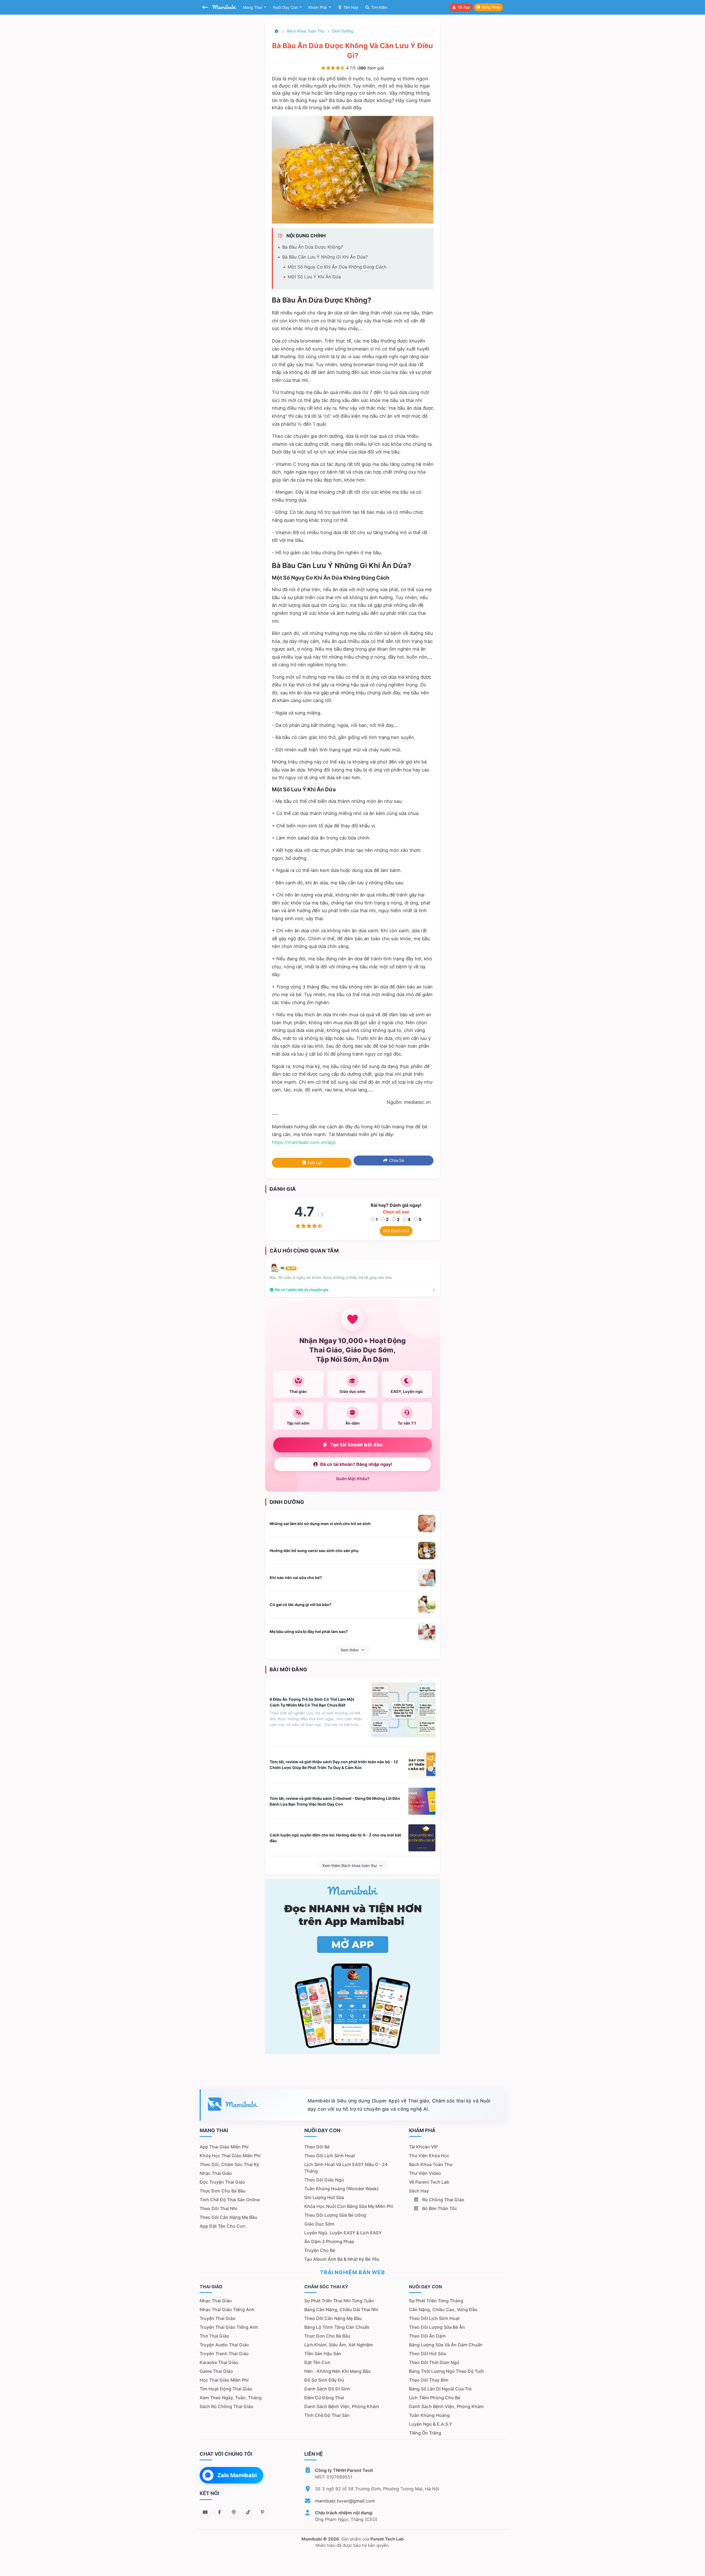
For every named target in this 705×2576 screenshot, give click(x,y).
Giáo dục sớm (319, 2224)
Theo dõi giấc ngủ (324, 2180)
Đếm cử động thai (324, 2398)
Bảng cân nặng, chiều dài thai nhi (341, 2309)
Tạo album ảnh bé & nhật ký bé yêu (342, 2259)
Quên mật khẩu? (353, 1479)
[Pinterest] (262, 2512)
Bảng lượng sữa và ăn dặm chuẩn (446, 2345)
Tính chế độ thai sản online (230, 2200)
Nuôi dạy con (286, 7)
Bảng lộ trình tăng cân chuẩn (337, 2327)
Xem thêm (349, 1650)
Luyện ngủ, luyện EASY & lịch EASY (343, 2233)
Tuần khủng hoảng (429, 2415)
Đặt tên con (317, 2362)
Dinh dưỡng (343, 31)
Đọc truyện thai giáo (222, 2182)
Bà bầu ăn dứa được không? (313, 247)
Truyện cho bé (320, 2250)
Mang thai (253, 7)
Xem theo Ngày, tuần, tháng (231, 2398)
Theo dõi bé (317, 2147)
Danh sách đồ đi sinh (327, 2389)
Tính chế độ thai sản (327, 2415)
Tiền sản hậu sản (323, 2354)
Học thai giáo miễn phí (224, 2380)
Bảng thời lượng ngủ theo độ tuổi (446, 2371)
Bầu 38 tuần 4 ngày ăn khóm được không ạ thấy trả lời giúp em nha (331, 1277)
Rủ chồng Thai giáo (443, 2200)
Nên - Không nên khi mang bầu (337, 2371)
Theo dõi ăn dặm (427, 2336)
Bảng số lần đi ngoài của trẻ (440, 2389)
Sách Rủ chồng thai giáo (227, 2406)
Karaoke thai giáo (219, 2362)
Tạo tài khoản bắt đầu (356, 1445)
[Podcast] (234, 2512)
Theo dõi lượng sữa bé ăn (437, 2327)
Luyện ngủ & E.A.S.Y (431, 2424)
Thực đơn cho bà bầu (223, 2191)
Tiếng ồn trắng (425, 2433)
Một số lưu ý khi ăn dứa (314, 277)
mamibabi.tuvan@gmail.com (345, 2501)
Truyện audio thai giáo (224, 2345)
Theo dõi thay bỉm (429, 2380)
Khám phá (318, 7)
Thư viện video (425, 2173)
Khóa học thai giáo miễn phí (230, 2156)
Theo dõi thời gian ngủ (434, 2362)
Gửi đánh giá (396, 1231)
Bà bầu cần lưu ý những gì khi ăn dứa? (325, 257)
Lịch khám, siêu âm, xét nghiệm (339, 2345)
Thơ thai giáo (214, 2336)
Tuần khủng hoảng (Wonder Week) (341, 2189)
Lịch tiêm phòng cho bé (435, 2398)
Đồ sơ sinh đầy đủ (324, 2380)
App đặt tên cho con (223, 2226)
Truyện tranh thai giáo (224, 2354)
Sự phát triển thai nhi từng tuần (339, 2301)
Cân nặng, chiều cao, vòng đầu (443, 2309)
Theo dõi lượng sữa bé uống (335, 2215)
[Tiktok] (248, 2512)
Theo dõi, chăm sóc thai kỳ (229, 2164)
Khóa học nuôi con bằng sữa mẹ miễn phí (349, 2206)
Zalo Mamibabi (237, 2475)
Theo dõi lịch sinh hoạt (330, 2156)
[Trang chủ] (277, 31)
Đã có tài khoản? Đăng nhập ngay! (356, 1464)
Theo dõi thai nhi (218, 2208)
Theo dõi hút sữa (427, 2354)
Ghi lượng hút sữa (324, 2197)
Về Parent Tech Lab (429, 2182)
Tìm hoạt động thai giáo (226, 2389)
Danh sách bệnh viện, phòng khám (342, 2406)
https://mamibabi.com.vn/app (304, 1142)
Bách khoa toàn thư (306, 31)
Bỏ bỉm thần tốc (439, 2208)
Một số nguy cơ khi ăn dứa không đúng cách (337, 267)
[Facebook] (219, 2512)
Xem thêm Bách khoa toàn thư (349, 1866)
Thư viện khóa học (429, 2156)
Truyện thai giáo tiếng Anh (229, 2327)
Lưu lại (314, 1163)
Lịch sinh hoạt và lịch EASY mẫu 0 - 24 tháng (346, 2168)
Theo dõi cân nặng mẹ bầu (228, 2217)
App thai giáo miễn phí (224, 2147)
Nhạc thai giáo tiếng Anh (227, 2309)
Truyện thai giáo (218, 2318)
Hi (288, 1268)
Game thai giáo (216, 2371)
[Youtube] (205, 2512)
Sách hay (419, 2191)
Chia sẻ (396, 1160)
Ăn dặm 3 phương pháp (329, 2241)
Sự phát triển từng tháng (436, 2301)
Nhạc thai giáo (216, 2173)
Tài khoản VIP (423, 2147)
